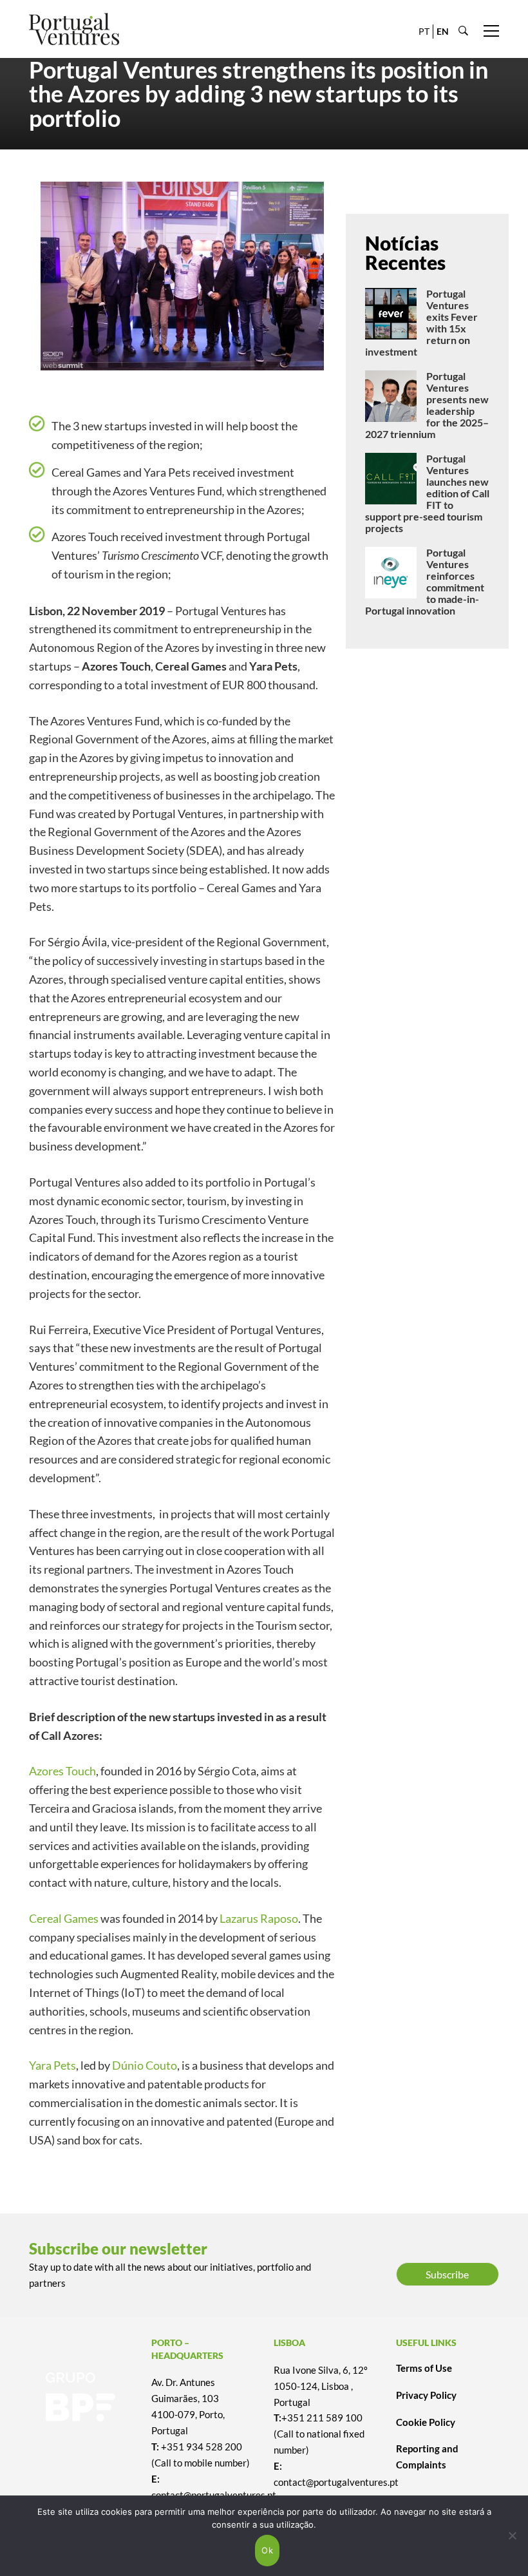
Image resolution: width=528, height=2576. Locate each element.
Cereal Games (64, 1918)
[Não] (512, 2535)
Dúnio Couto (145, 2065)
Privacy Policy (426, 2395)
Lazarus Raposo (259, 1918)
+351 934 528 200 (202, 2447)
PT (424, 31)
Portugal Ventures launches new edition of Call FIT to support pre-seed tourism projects (427, 493)
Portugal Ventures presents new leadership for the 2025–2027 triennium (427, 405)
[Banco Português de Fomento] (80, 2397)
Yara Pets (52, 2065)
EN (443, 31)
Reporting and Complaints (427, 2457)
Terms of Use (424, 2368)
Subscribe (447, 2274)
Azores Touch (62, 1771)
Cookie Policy (426, 2422)
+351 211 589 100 (322, 2418)
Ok (267, 2550)
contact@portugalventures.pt (336, 2482)
